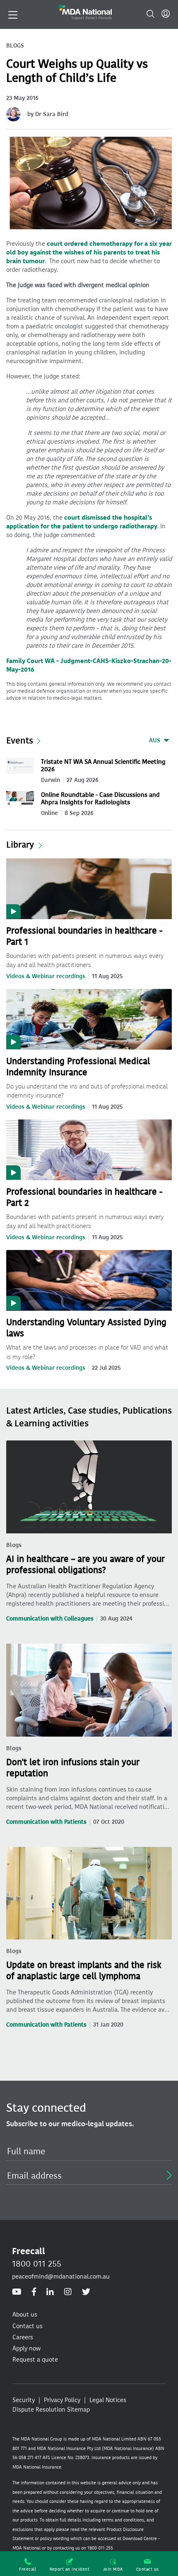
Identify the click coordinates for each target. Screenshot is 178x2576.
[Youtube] (17, 2292)
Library (20, 845)
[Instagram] (68, 2292)
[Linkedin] (50, 2292)
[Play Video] (89, 888)
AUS (155, 740)
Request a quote (35, 2360)
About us (25, 2315)
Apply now (26, 2348)
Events (20, 740)
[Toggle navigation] (13, 14)
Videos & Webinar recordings (46, 976)
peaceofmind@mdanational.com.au (61, 2277)
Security (24, 2400)
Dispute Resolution (39, 2410)
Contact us (148, 2569)
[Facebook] (34, 2292)
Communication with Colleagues (50, 1619)
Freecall (28, 2569)
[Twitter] (86, 2292)
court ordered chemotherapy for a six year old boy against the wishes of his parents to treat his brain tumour (89, 252)
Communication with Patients (46, 1822)
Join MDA (113, 2569)
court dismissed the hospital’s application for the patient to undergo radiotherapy (82, 522)
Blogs (14, 1545)
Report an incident (70, 2569)
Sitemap (78, 2410)
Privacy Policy (62, 2400)
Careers (23, 2337)
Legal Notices (108, 2400)
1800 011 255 (37, 2264)
